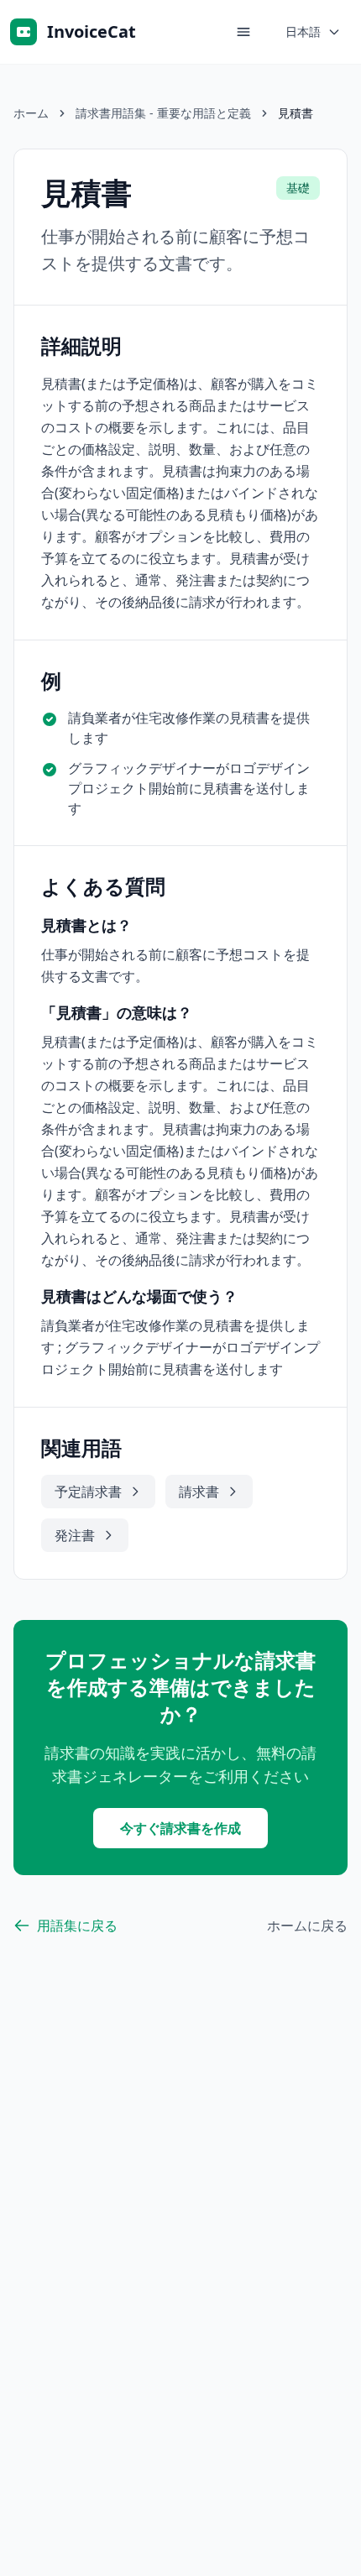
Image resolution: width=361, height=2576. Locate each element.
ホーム (31, 113)
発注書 (75, 1535)
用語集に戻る (77, 1925)
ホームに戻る (307, 1925)
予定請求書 (88, 1492)
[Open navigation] (243, 32)
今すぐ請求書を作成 (180, 1828)
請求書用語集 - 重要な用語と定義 (163, 113)
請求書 (199, 1492)
